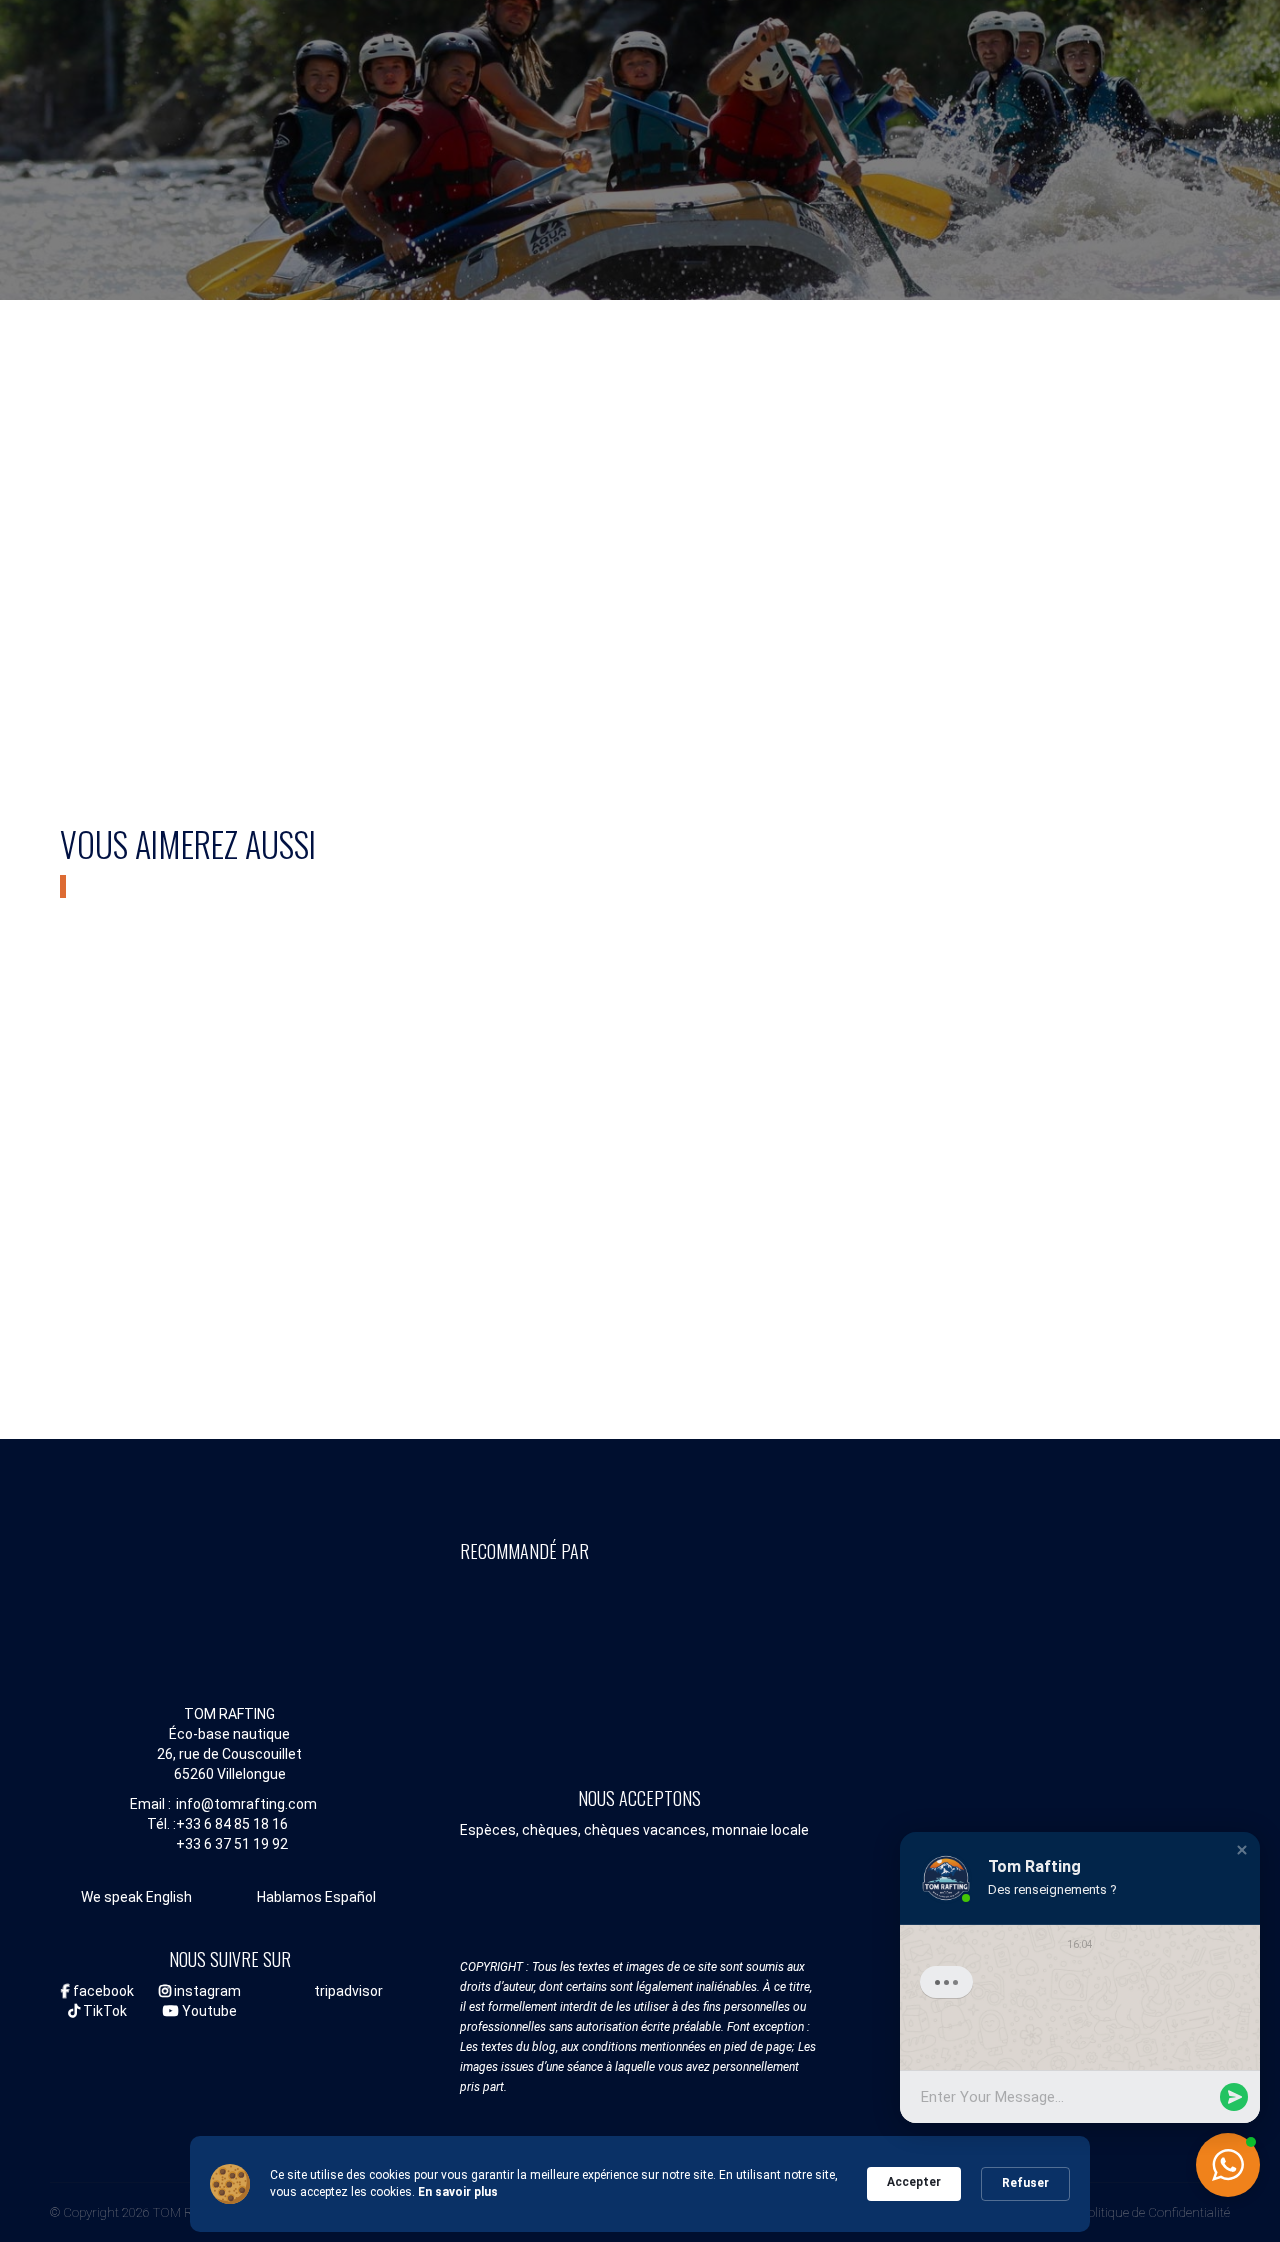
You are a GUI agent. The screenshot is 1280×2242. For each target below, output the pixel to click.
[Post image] (197, 443)
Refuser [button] (1025, 2183)
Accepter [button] (914, 2182)
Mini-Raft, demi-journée (198, 602)
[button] (1242, 1848)
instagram (206, 1991)
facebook (102, 1991)
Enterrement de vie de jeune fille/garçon (640, 1148)
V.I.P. (1112, 1118)
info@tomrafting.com (246, 1804)
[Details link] (73, 540)
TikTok (103, 2011)
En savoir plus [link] (458, 2192)
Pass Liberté (787, 602)
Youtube (208, 2011)
